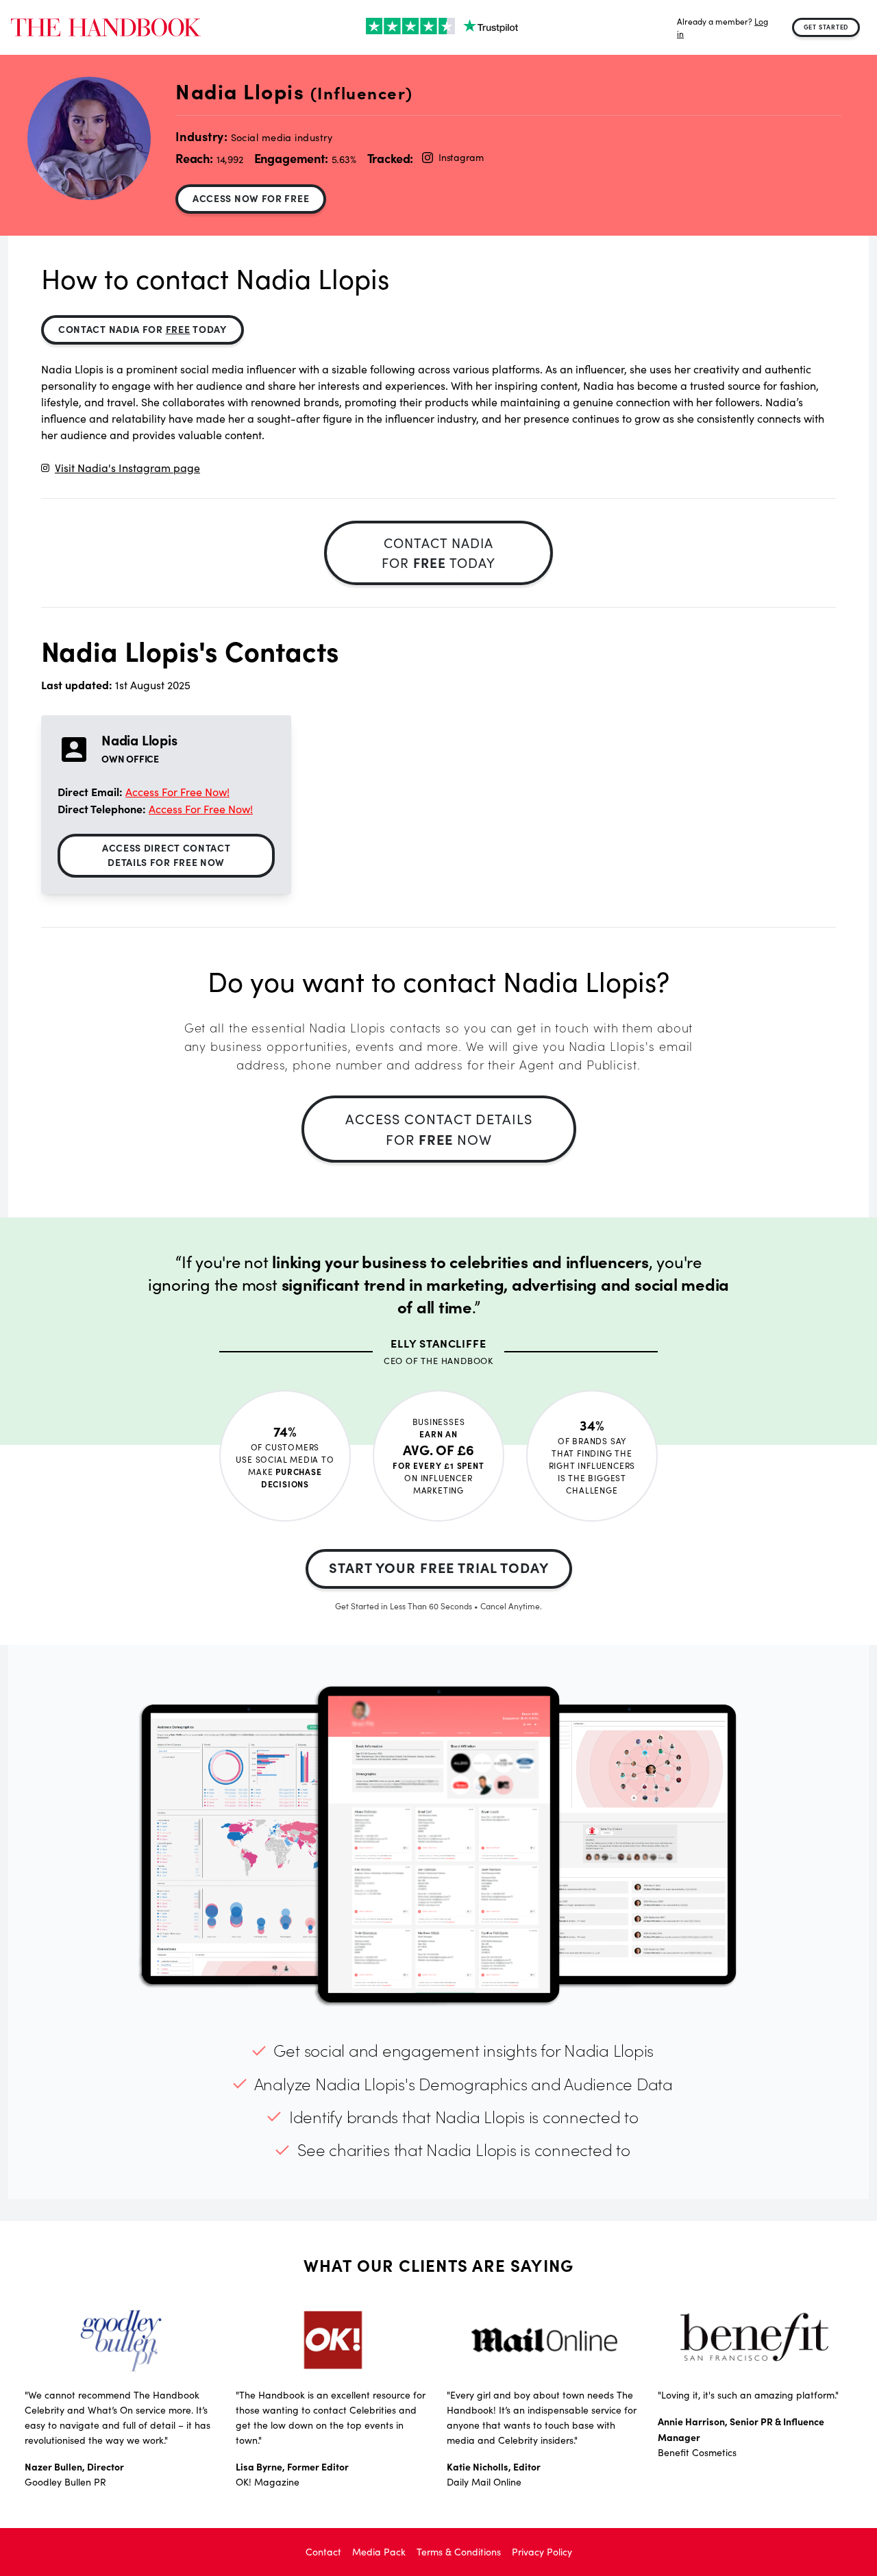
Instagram (461, 157)
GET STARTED (826, 27)
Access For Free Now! (177, 792)
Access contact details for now (439, 1129)
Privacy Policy (542, 2552)
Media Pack (379, 2552)
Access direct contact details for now (166, 855)
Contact (323, 2552)
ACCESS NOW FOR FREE (251, 198)
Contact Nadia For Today (143, 329)
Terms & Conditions (459, 2552)
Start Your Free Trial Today (439, 1567)
